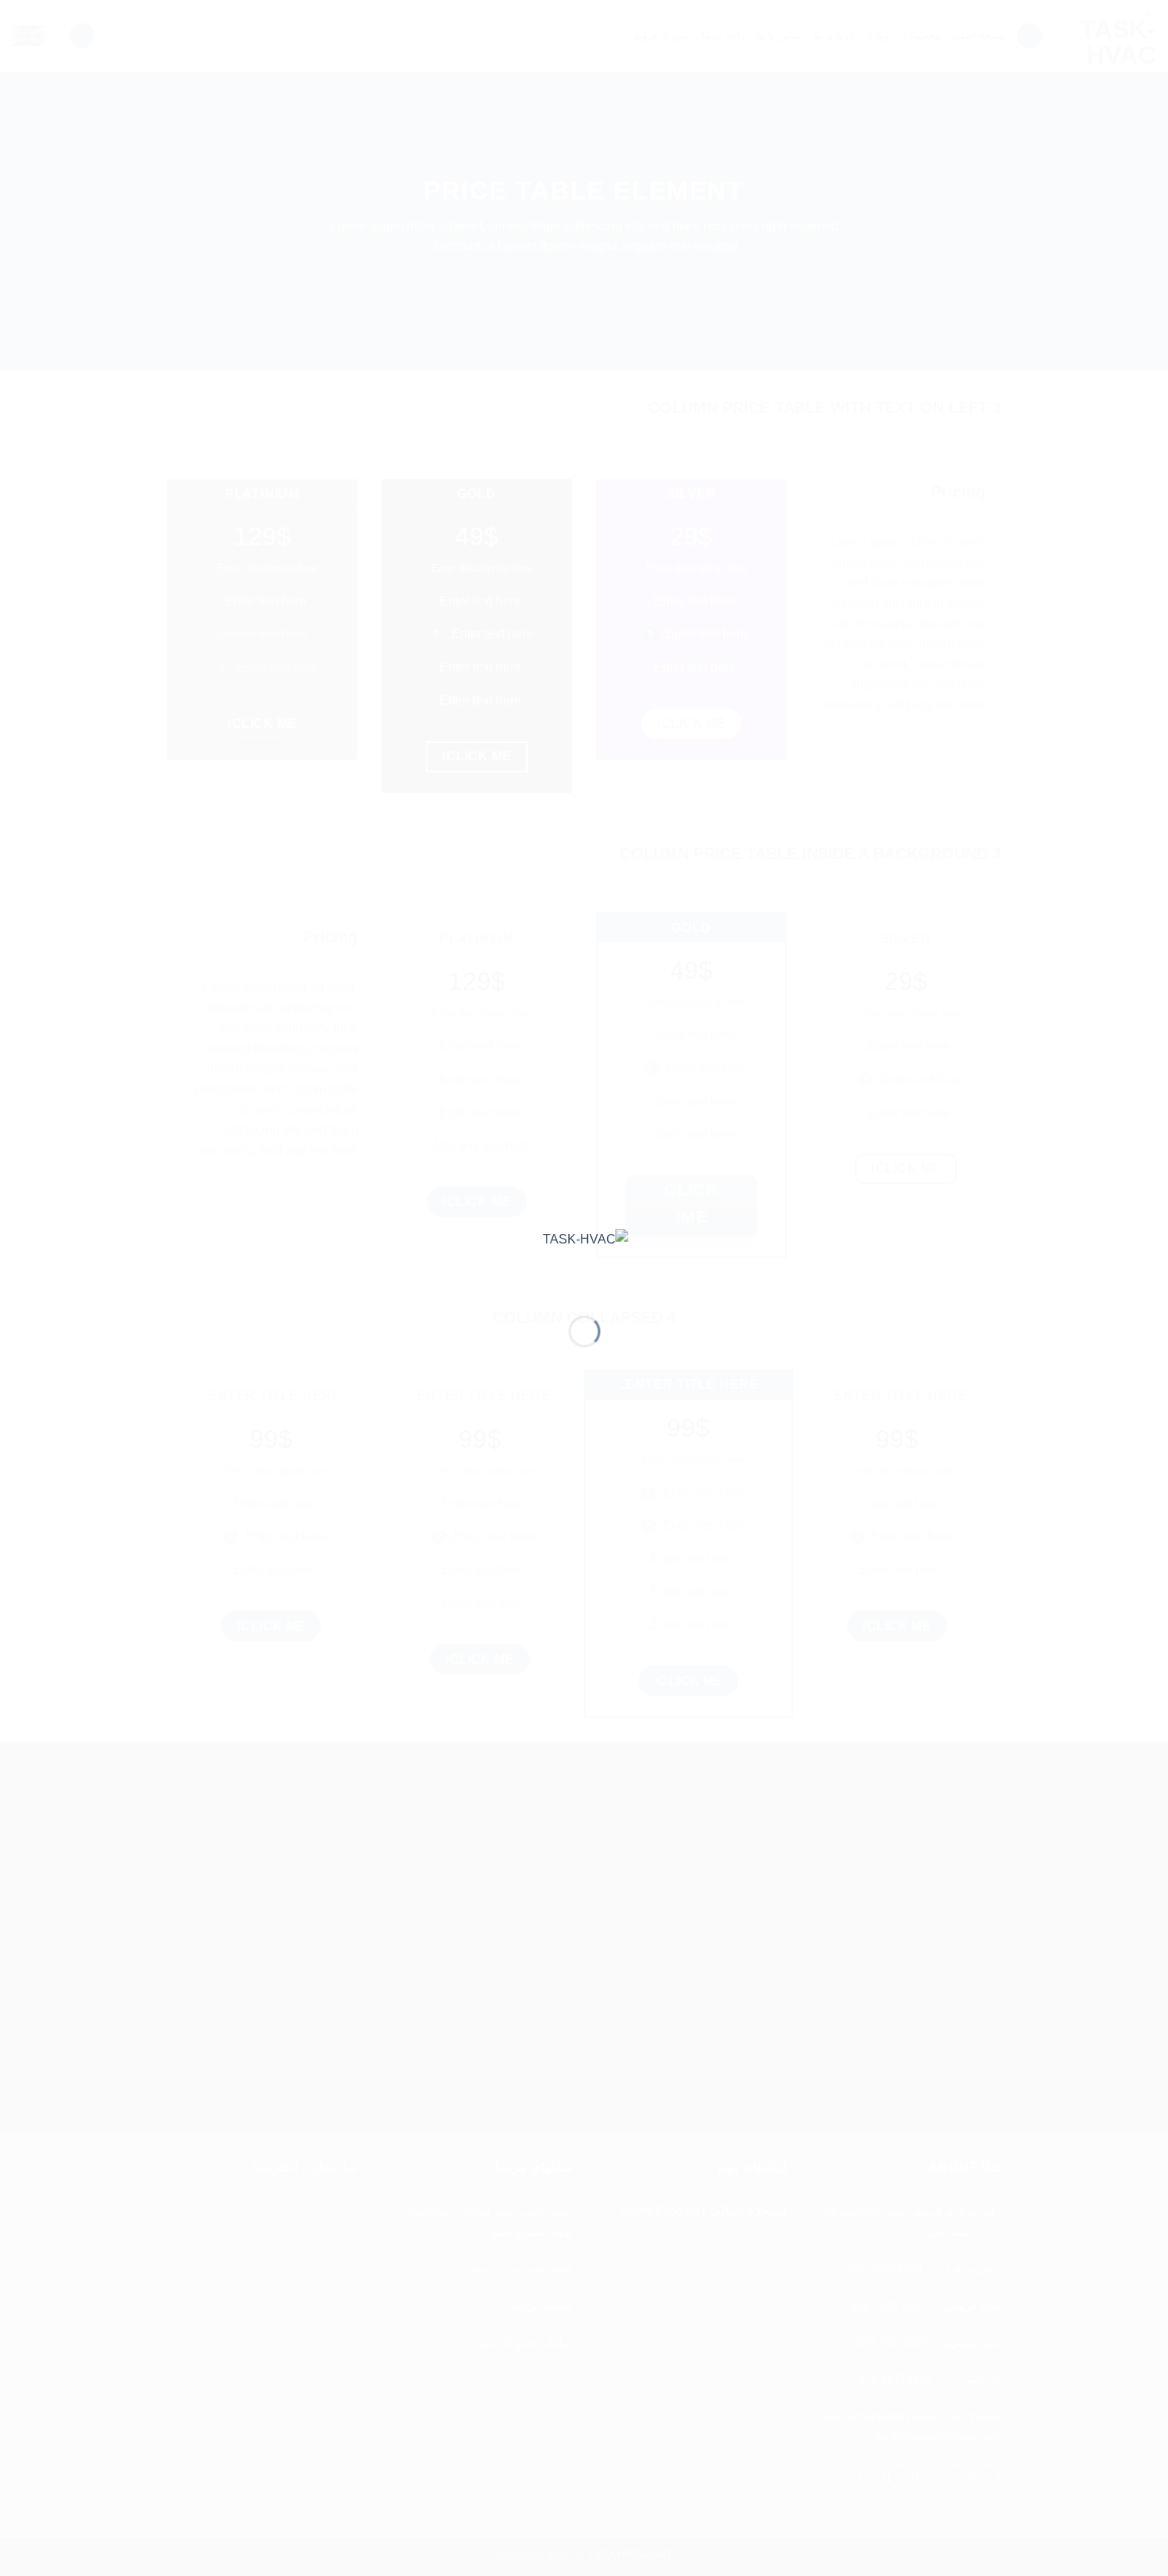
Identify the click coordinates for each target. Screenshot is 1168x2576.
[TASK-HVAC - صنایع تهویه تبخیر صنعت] (584, 1259)
